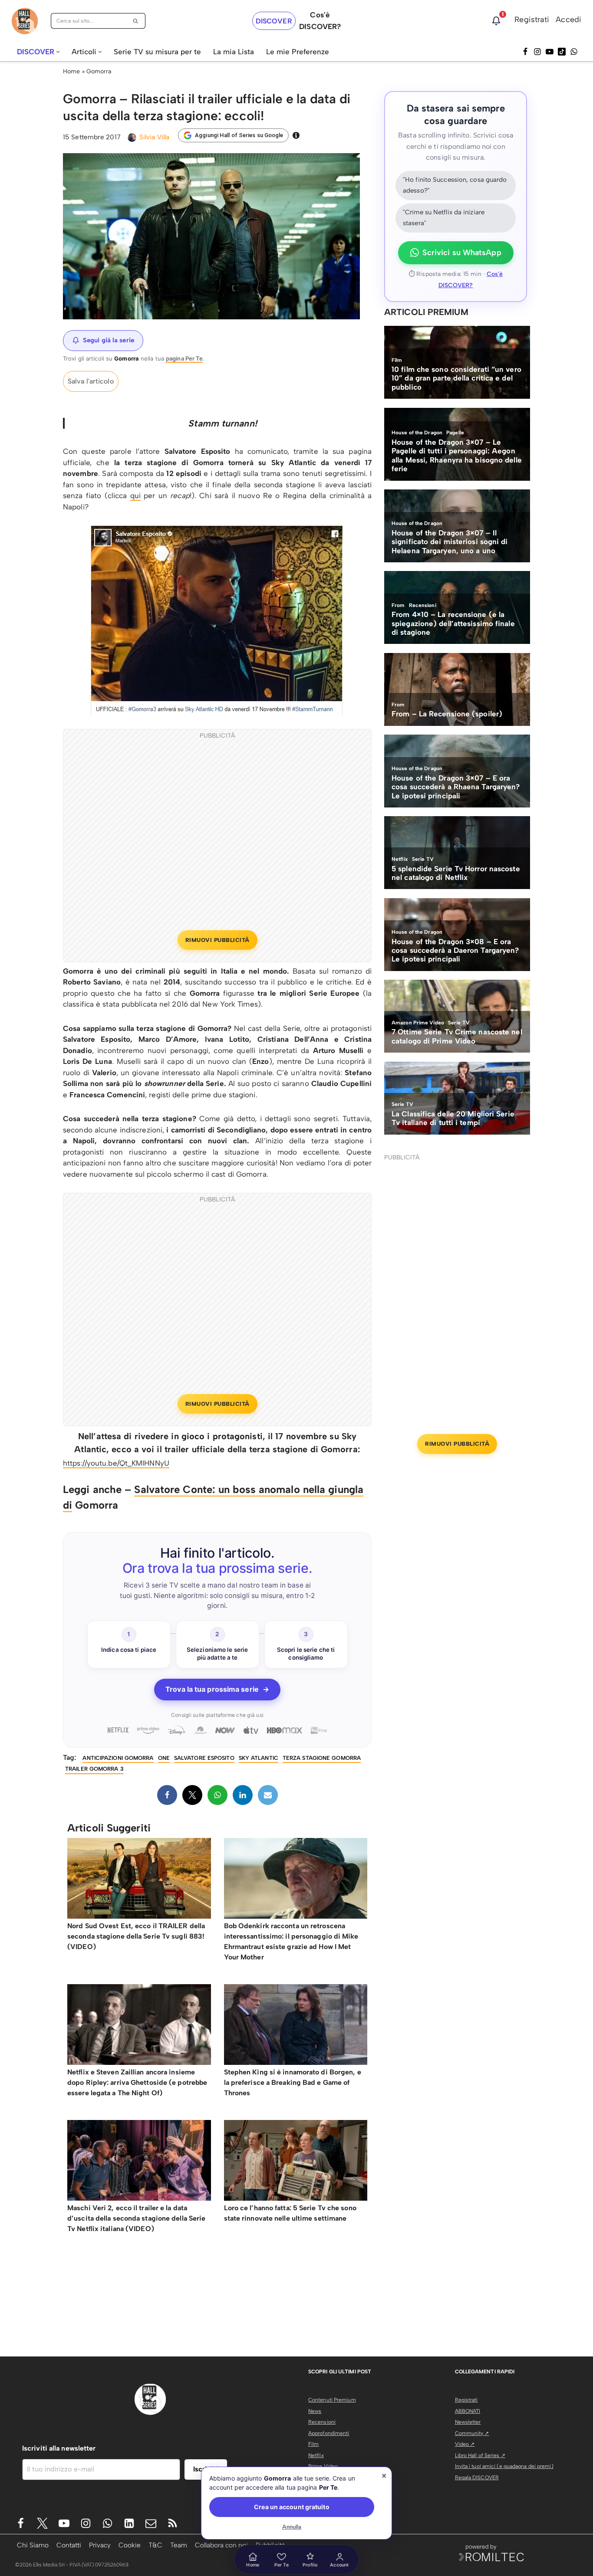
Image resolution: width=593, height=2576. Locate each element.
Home (71, 71)
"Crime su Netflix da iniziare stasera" (444, 218)
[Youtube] (64, 2523)
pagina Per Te (184, 358)
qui (135, 496)
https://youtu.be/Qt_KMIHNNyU (116, 1463)
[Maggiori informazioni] (296, 135)
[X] (192, 1795)
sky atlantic (259, 1758)
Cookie (130, 2545)
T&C (155, 2545)
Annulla (292, 2527)
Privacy (100, 2545)
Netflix (316, 2455)
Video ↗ (465, 2444)
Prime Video (323, 2466)
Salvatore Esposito (204, 1758)
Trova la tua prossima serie (217, 1689)
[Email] (268, 1795)
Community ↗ (472, 2433)
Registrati (532, 20)
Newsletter (468, 2422)
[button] (58, 52)
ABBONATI (468, 2411)
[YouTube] (550, 52)
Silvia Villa (154, 137)
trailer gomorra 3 (94, 1769)
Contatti (69, 2545)
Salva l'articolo (91, 381)
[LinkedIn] (243, 1795)
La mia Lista (234, 52)
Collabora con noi (221, 2545)
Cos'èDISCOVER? (320, 21)
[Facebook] (525, 52)
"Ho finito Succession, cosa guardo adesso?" (455, 185)
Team (179, 2545)
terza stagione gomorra (322, 1758)
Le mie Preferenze (298, 52)
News (315, 2411)
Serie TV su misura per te (157, 52)
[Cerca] (136, 21)
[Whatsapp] (574, 52)
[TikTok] (562, 52)
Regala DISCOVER (477, 2478)
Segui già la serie (109, 340)
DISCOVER (274, 21)
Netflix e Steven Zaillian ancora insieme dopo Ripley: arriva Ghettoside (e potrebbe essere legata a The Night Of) (137, 2082)
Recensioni (322, 2422)
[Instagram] (537, 52)
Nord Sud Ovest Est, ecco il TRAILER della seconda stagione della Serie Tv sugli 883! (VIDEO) (136, 1936)
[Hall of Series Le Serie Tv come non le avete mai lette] (25, 21)
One (164, 1758)
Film (313, 2444)
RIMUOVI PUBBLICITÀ (217, 940)
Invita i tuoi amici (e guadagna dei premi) (504, 2466)
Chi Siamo (33, 2545)
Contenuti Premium (332, 2400)
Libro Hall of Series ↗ (480, 2455)
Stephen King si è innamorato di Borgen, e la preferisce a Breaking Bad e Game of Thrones (293, 2082)
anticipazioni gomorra (118, 1758)
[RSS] (173, 2523)
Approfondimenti (329, 2433)
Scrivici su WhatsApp (462, 253)
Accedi (568, 20)
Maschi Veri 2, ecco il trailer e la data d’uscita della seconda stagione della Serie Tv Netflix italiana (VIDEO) (136, 2218)
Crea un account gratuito (292, 2507)
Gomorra (99, 71)
